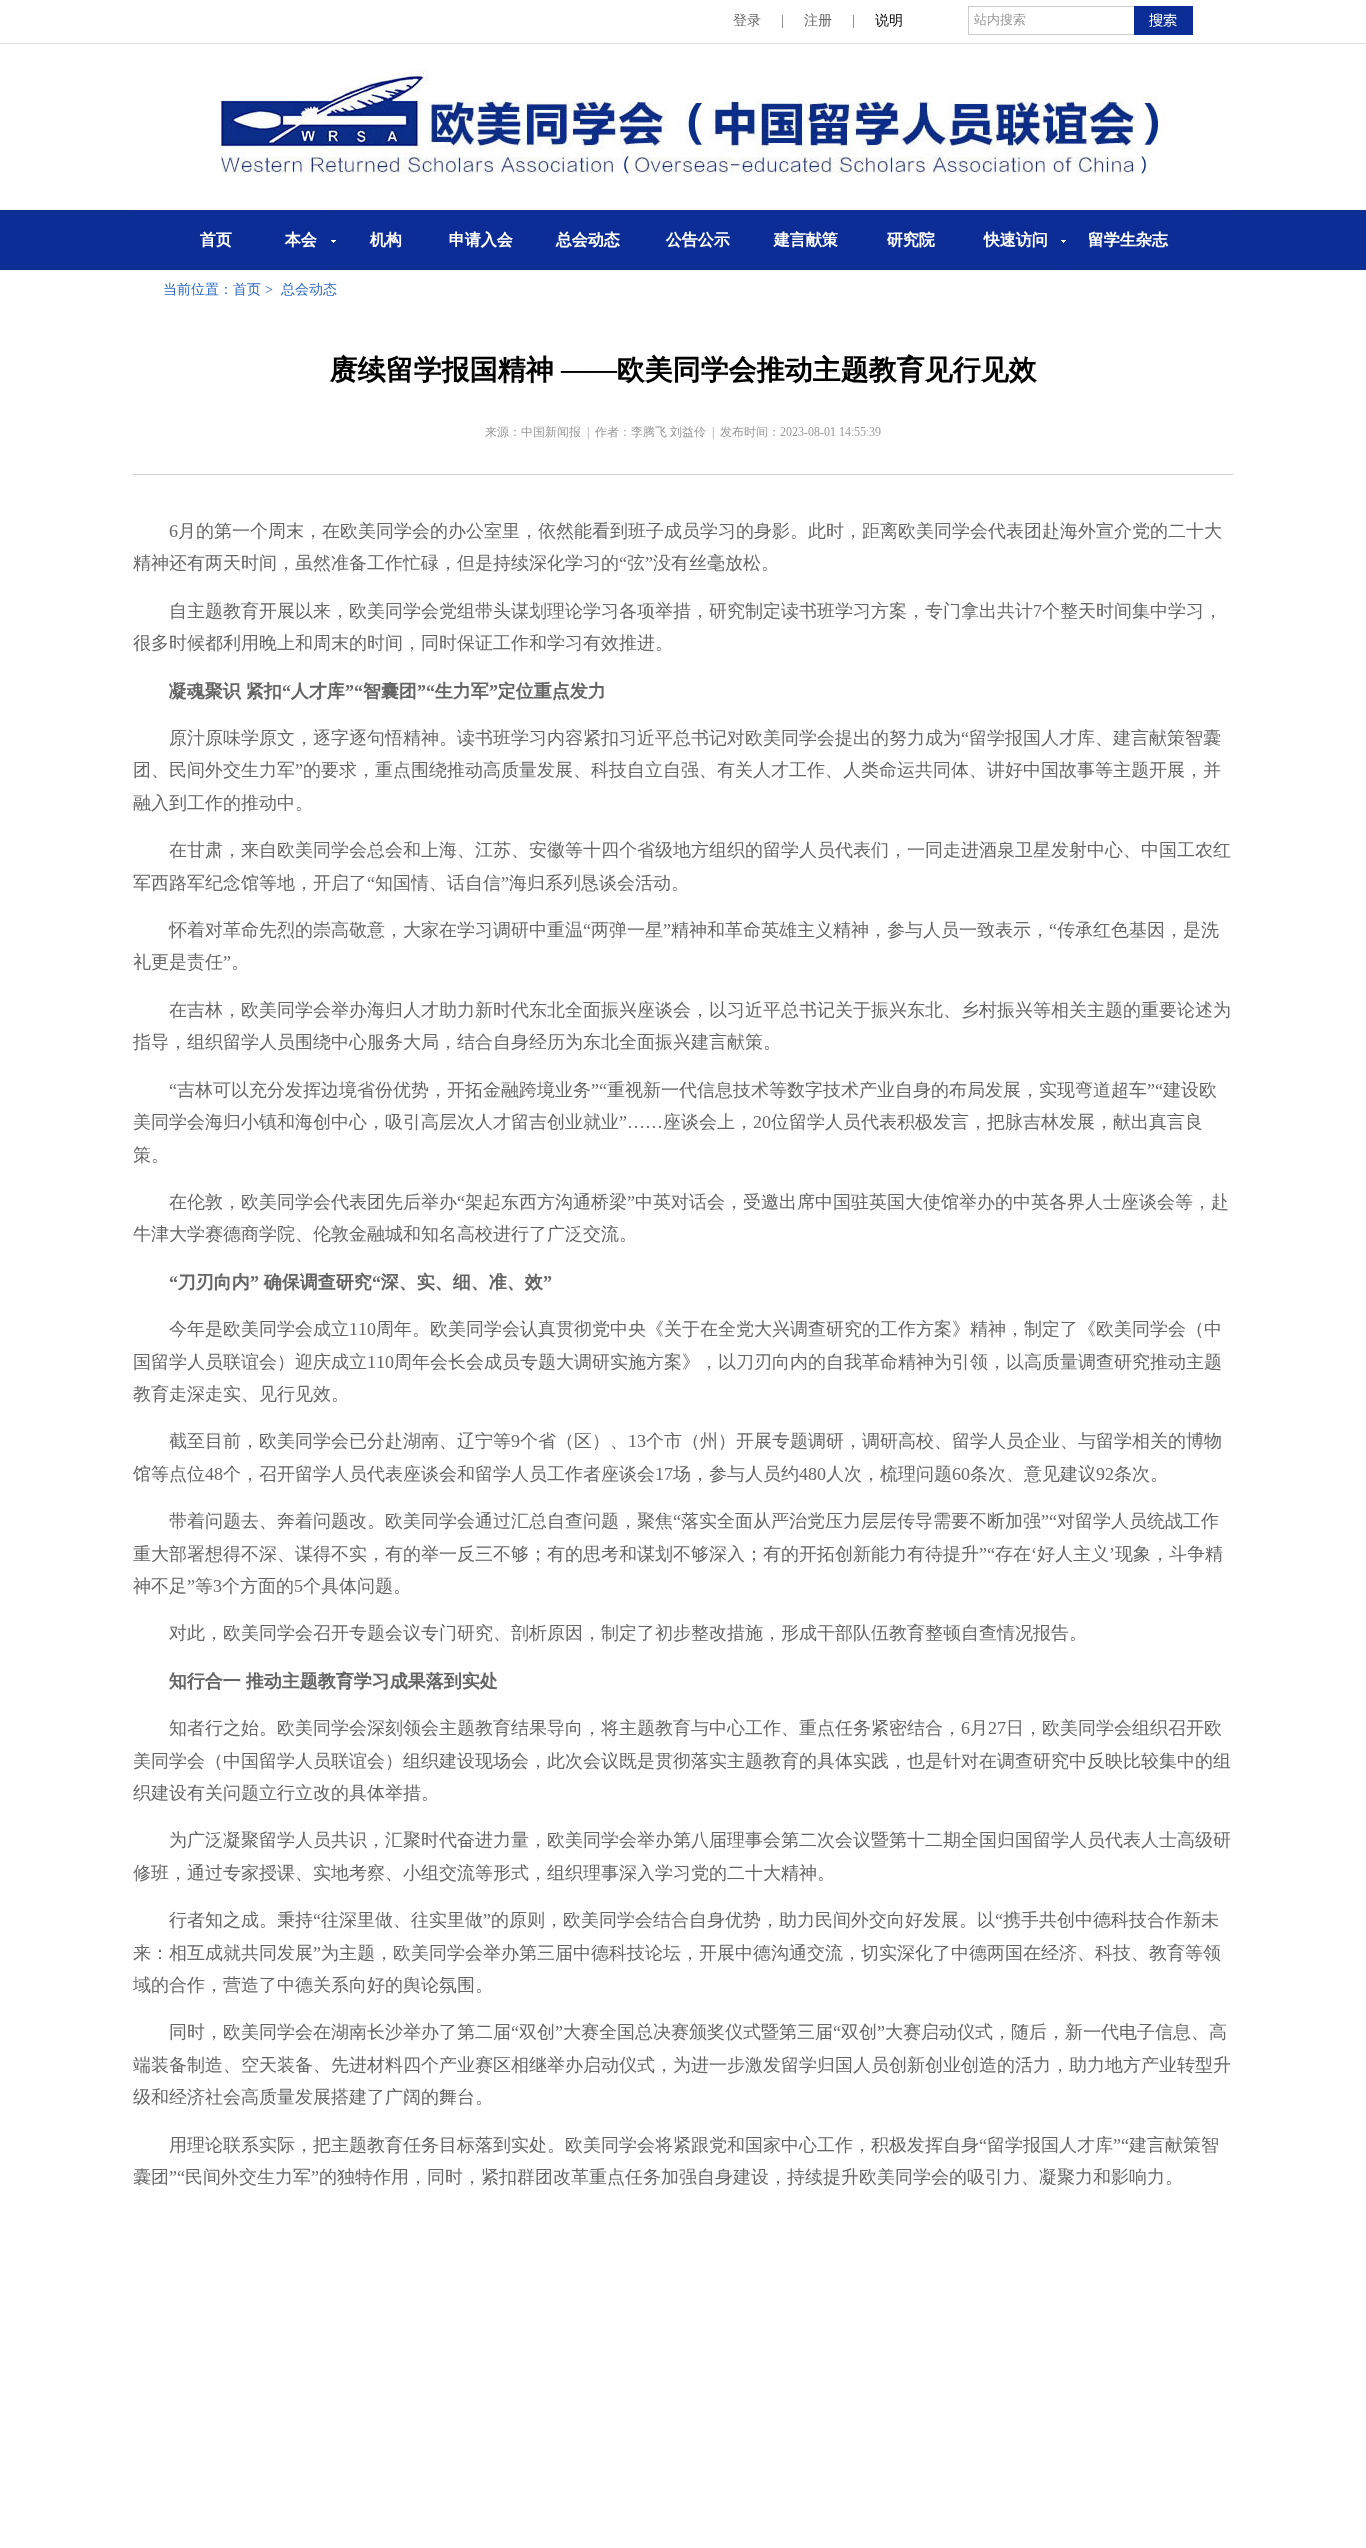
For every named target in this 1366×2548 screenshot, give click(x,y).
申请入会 (481, 239)
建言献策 (806, 239)
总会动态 (588, 239)
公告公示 (698, 239)
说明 (889, 20)
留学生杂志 (1128, 239)
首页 (216, 239)
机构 (386, 239)
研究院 (911, 239)
